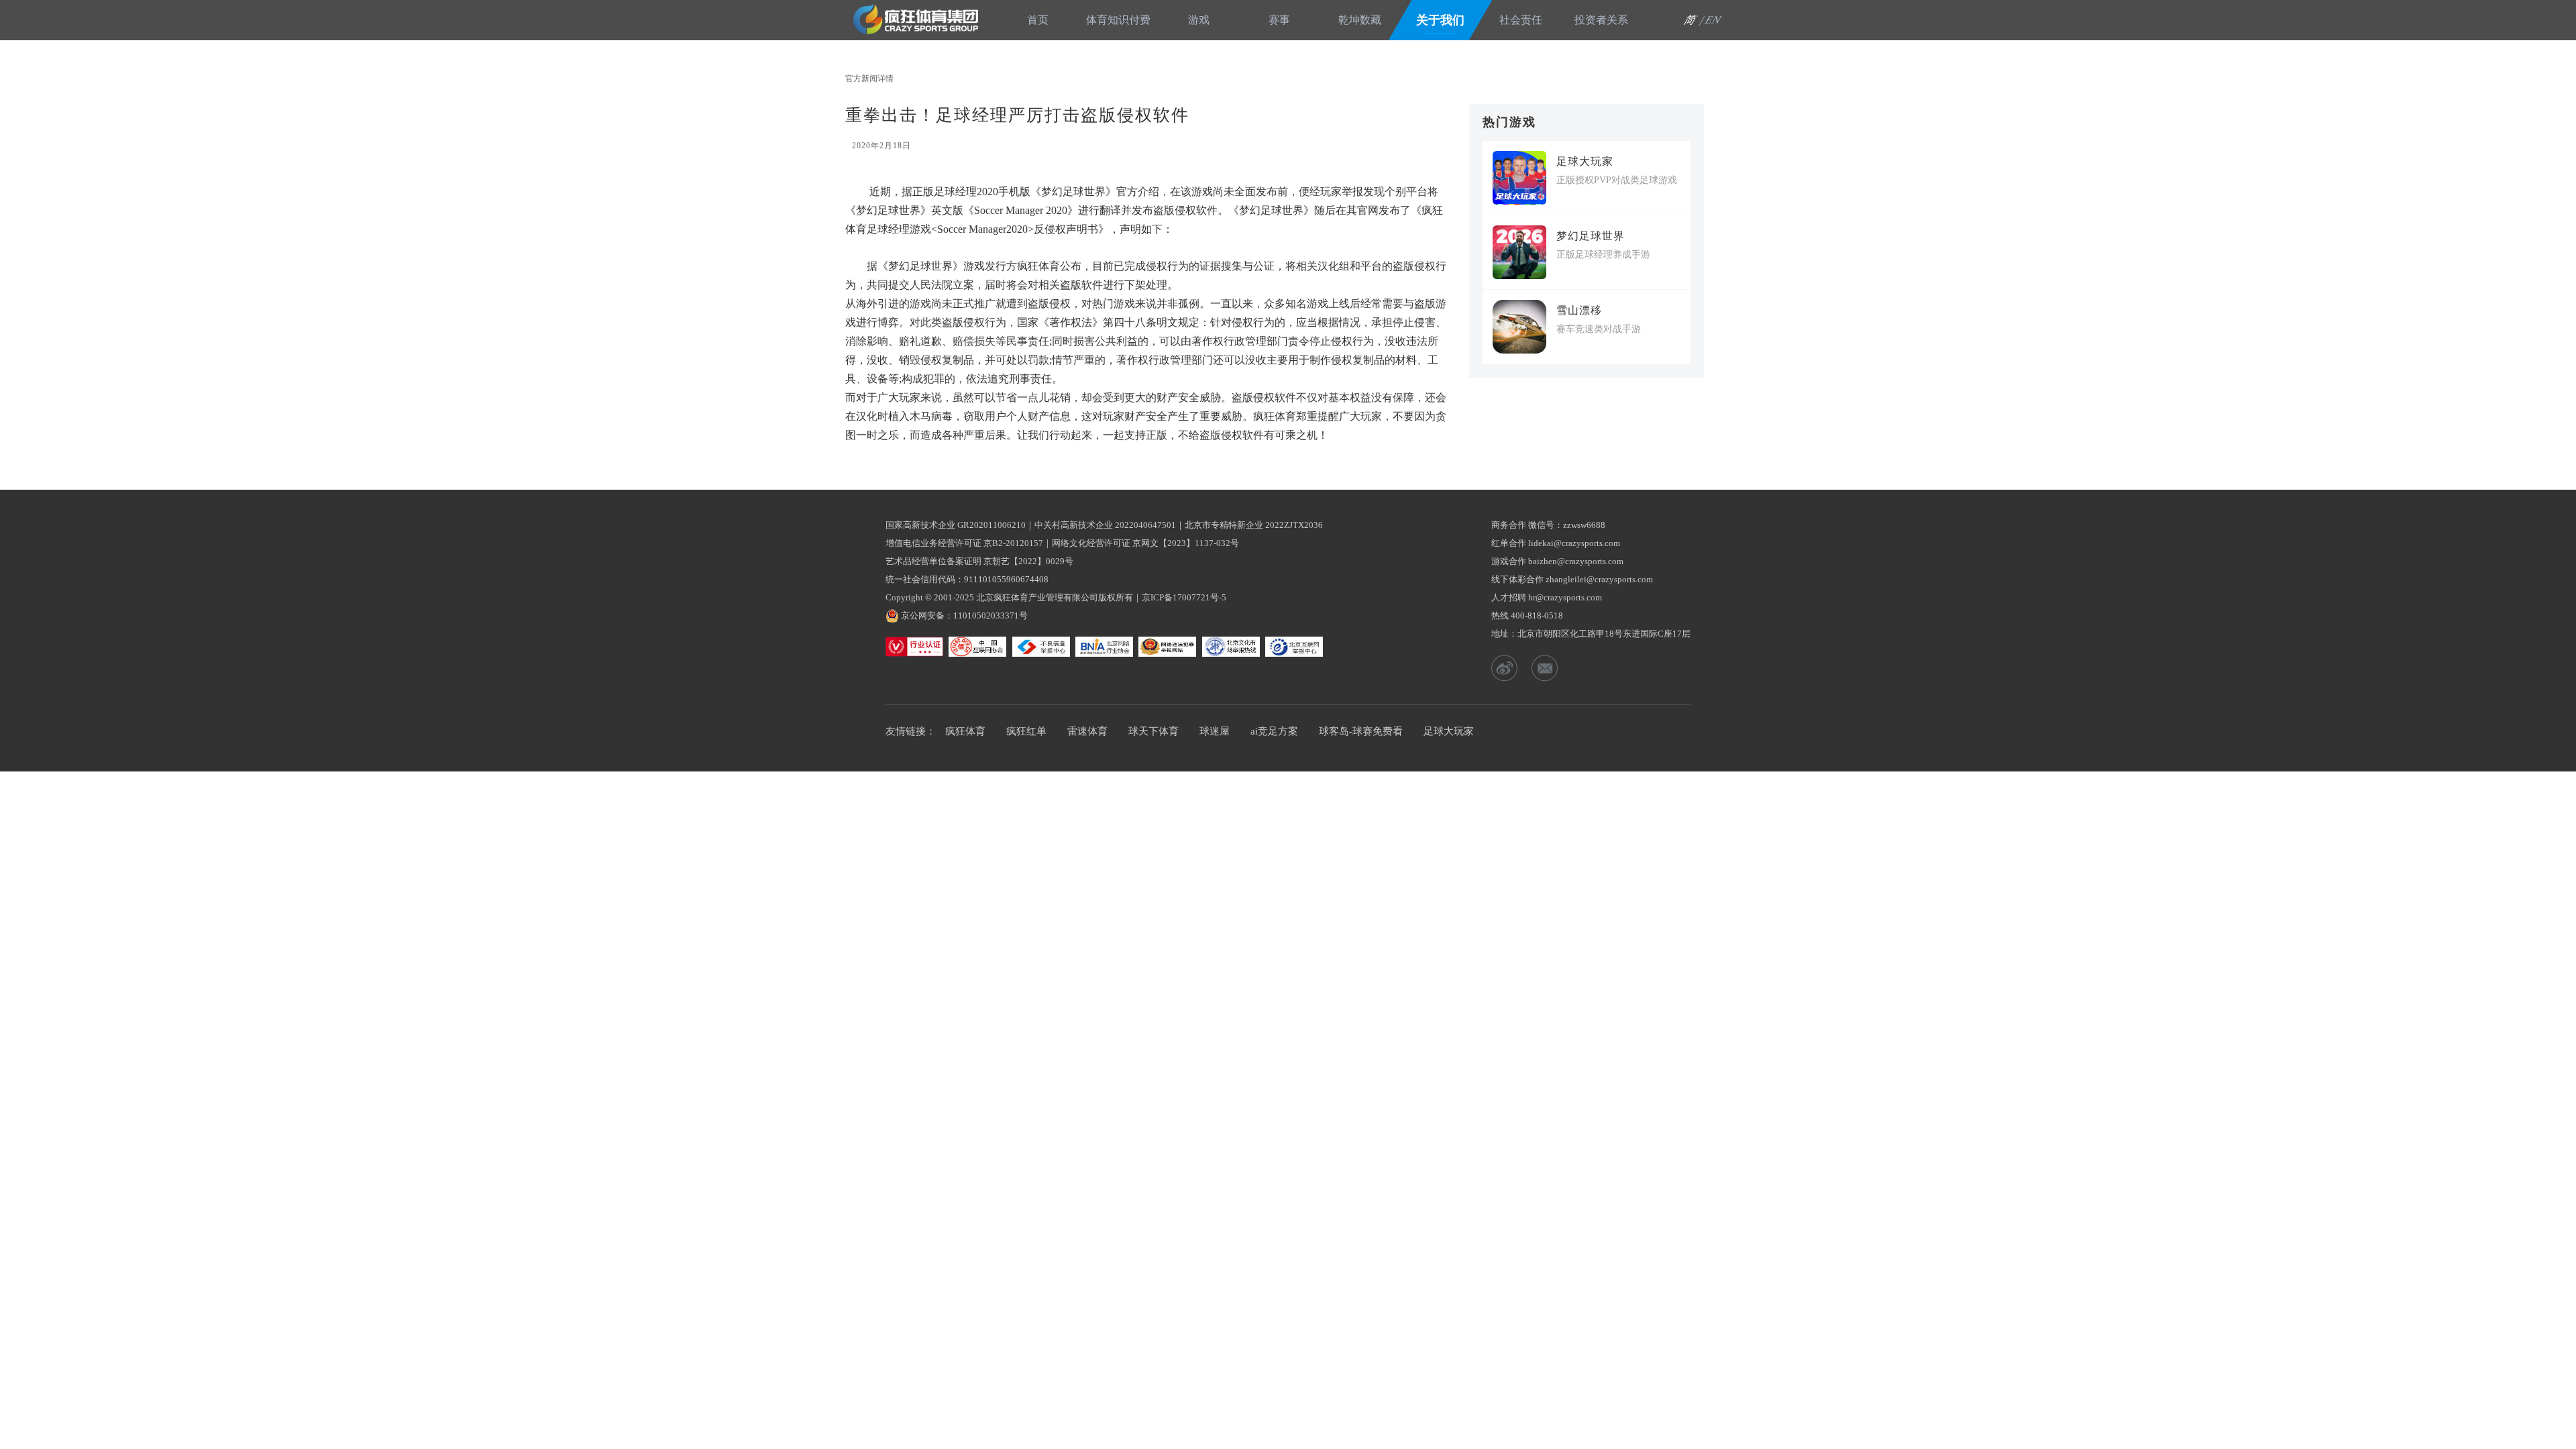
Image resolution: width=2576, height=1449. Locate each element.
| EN (1711, 20)
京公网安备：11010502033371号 (964, 615)
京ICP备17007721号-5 (1184, 597)
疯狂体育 (920, 19)
